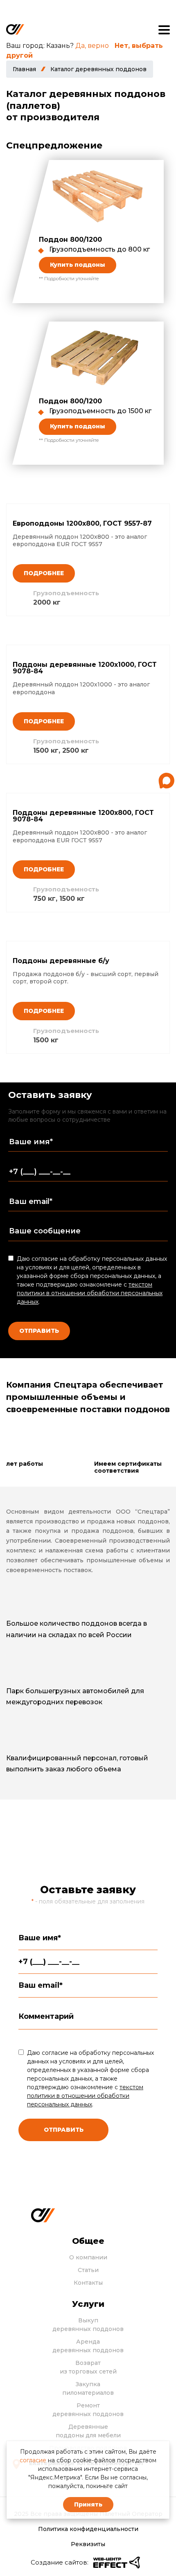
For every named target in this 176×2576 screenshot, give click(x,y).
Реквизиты (88, 2544)
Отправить (39, 1331)
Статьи (88, 2270)
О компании (88, 2257)
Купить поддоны (78, 265)
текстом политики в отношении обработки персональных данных (90, 1293)
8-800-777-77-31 (98, 1847)
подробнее (44, 573)
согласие (33, 2460)
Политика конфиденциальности (88, 2529)
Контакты (88, 2283)
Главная (24, 69)
